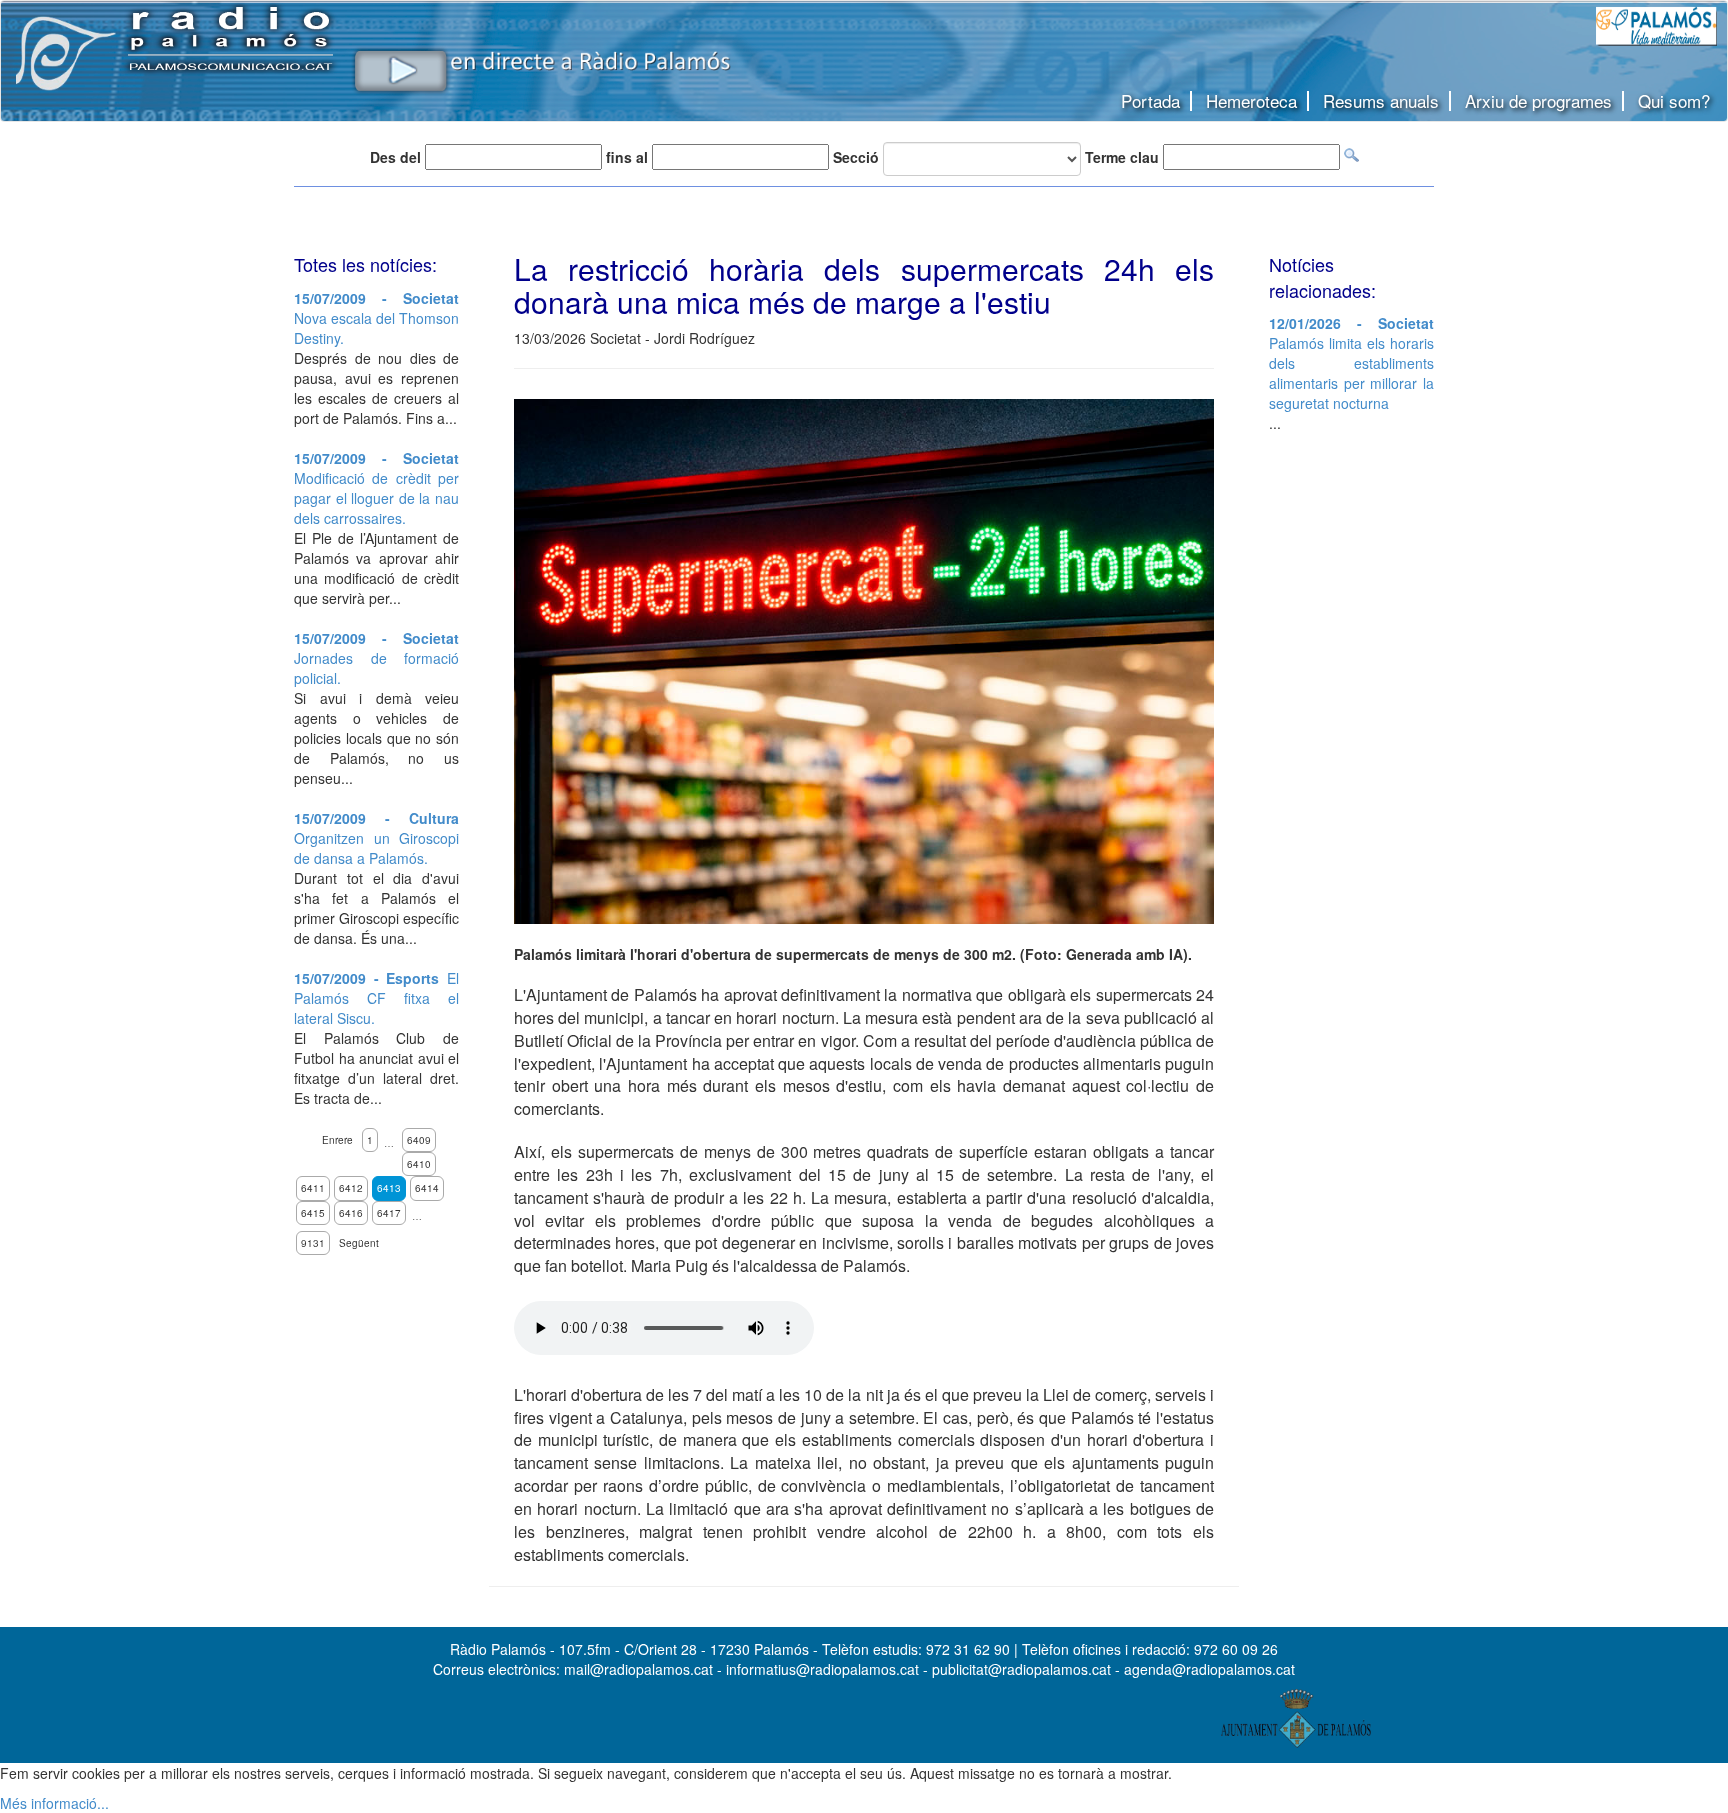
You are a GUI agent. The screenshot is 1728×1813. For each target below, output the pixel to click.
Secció (856, 157)
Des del (395, 157)
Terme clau (1122, 157)
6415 (313, 1213)
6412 (351, 1188)
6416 (351, 1213)
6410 (419, 1164)
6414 (427, 1188)
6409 (419, 1140)
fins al (627, 157)
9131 (313, 1243)
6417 (389, 1213)
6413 (389, 1188)
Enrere (337, 1140)
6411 (313, 1188)
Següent (359, 1243)
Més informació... (54, 1803)
